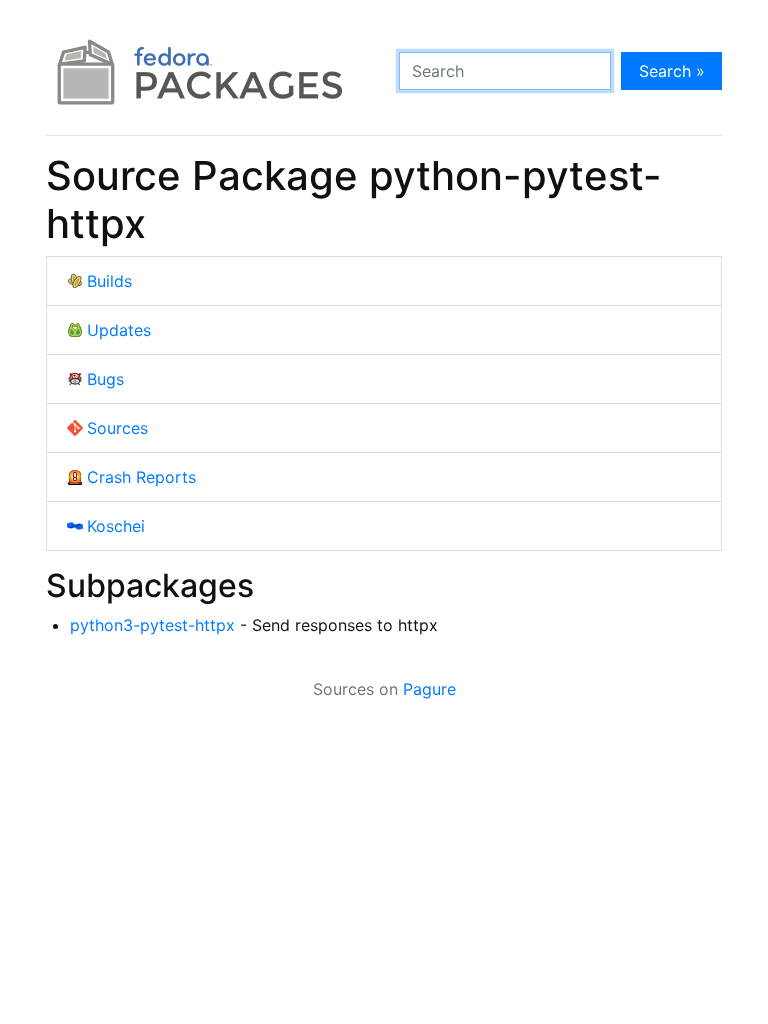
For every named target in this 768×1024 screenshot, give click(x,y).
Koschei (116, 526)
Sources (117, 428)
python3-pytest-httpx (152, 625)
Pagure (429, 689)
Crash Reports (141, 477)
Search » (672, 71)
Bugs (105, 379)
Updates (119, 330)
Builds (109, 281)
